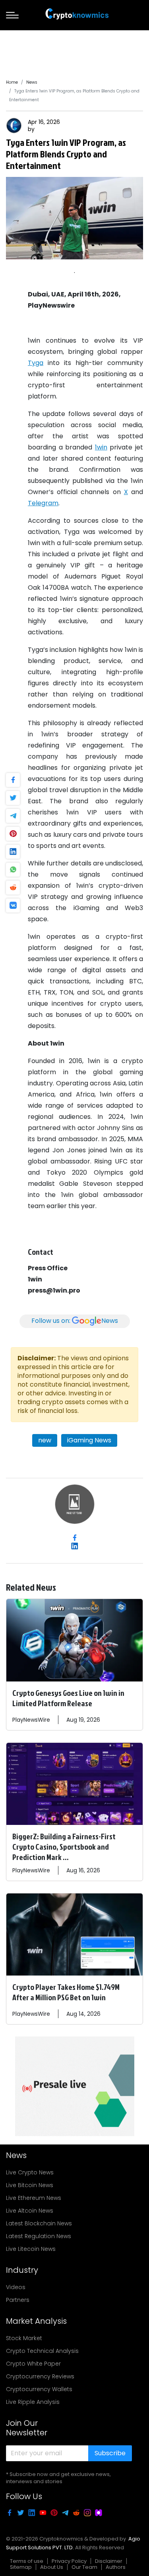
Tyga (36, 363)
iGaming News (89, 1440)
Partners (18, 2300)
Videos (16, 2287)
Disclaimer (109, 2561)
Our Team (84, 2567)
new (45, 1440)
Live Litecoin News (31, 2249)
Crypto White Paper (33, 2364)
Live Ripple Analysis (33, 2402)
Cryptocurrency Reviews (40, 2376)
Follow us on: (75, 1321)
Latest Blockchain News (39, 2223)
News (32, 82)
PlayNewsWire (31, 1720)
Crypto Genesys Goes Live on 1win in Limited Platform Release (68, 1698)
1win (101, 447)
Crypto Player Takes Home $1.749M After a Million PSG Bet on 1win (66, 1992)
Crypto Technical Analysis (42, 2351)
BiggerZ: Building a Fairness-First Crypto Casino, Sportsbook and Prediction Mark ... (64, 1846)
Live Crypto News (30, 2172)
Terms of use (27, 2561)
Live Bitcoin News (30, 2185)
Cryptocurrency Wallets (39, 2389)
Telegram (43, 503)
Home (12, 82)
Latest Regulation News (39, 2236)
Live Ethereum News (34, 2198)
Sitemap (21, 2567)
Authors (116, 2567)
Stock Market (24, 2338)
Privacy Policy (69, 2561)
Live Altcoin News (30, 2211)
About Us (52, 2567)
